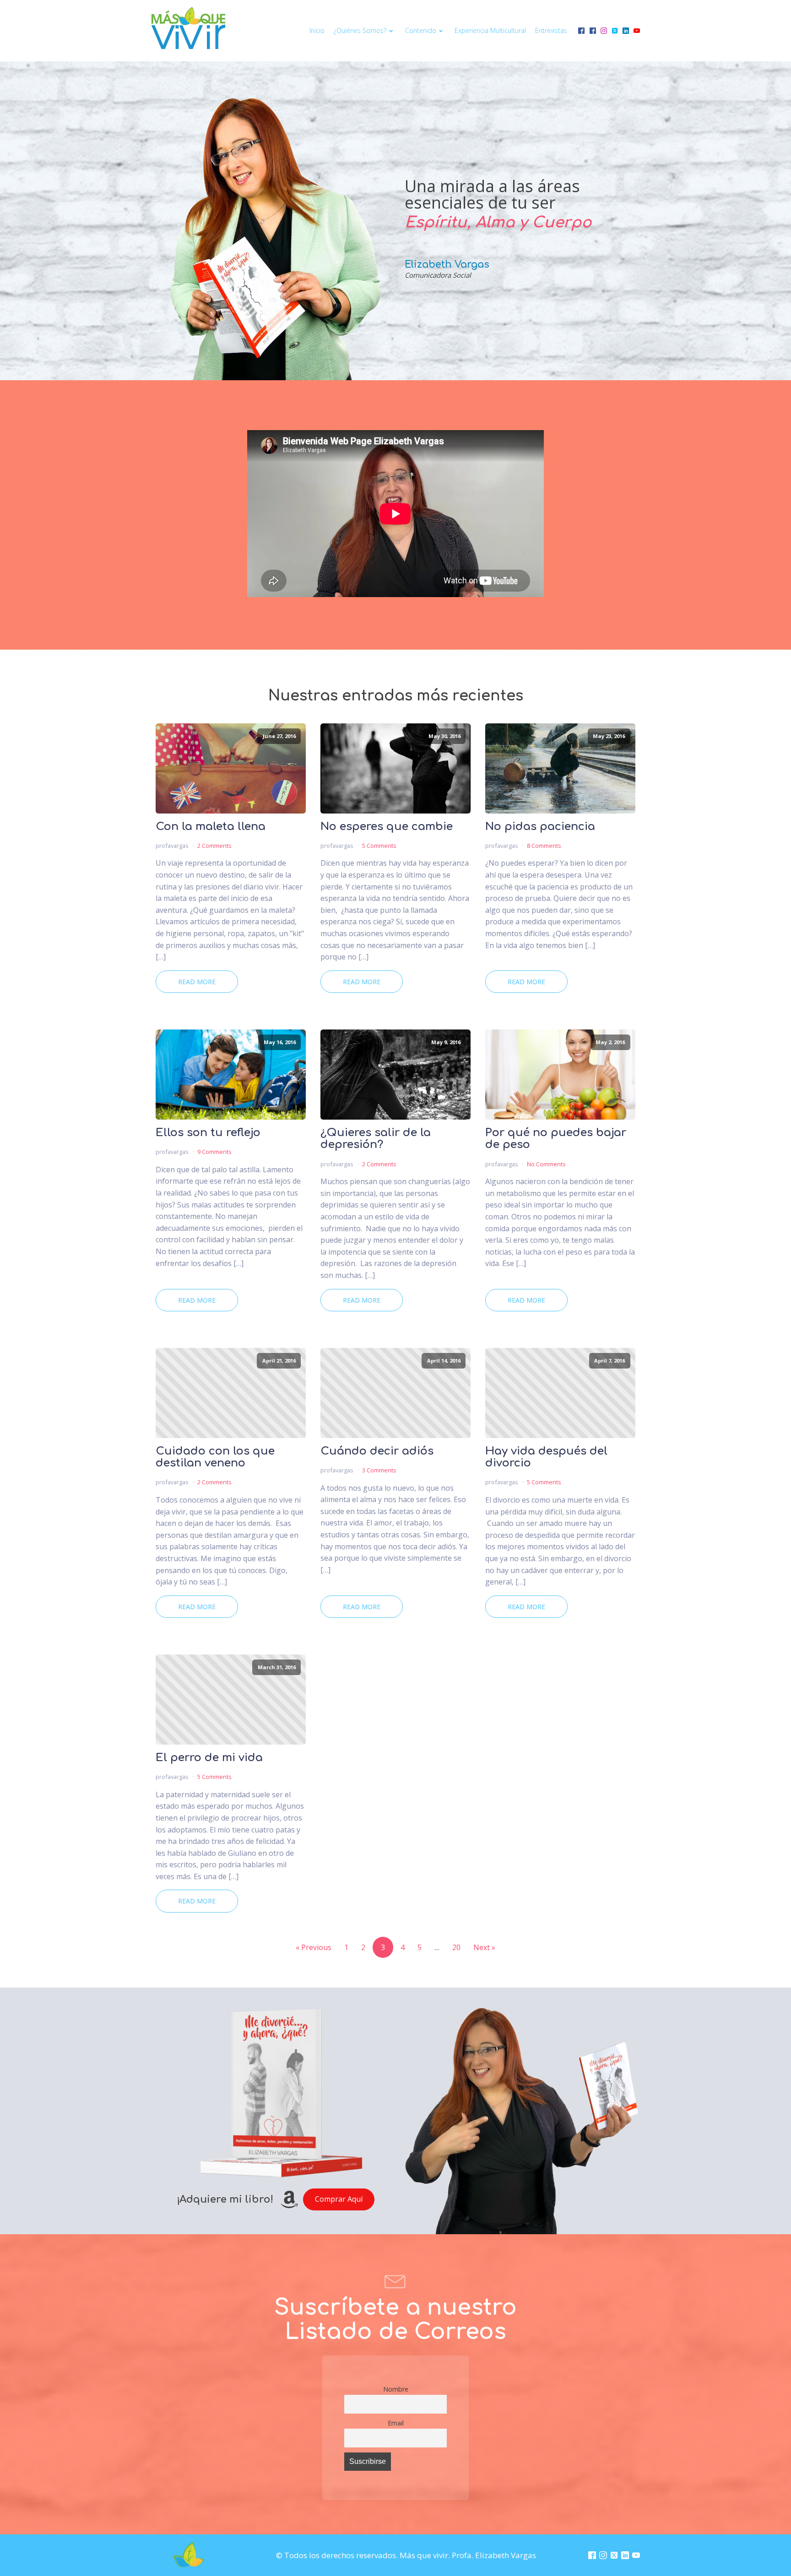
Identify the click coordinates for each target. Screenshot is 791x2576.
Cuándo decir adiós (377, 1451)
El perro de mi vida (209, 1758)
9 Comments (214, 1152)
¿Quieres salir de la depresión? (376, 1139)
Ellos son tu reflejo (208, 1133)
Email (396, 2423)
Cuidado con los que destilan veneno (215, 1457)
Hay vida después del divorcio (546, 1457)
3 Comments (379, 1470)
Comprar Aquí (339, 2199)
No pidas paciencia (540, 827)
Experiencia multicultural (490, 30)
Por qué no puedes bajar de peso (556, 1139)
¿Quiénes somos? (360, 30)
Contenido (421, 30)
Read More (197, 982)
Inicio (317, 30)
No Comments (546, 1164)
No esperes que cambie (387, 827)
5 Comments (379, 846)
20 (456, 1947)
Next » (484, 1947)
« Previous (314, 1947)
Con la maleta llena (211, 827)
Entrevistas (551, 30)
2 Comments (214, 846)
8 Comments (544, 846)
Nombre (396, 2389)
